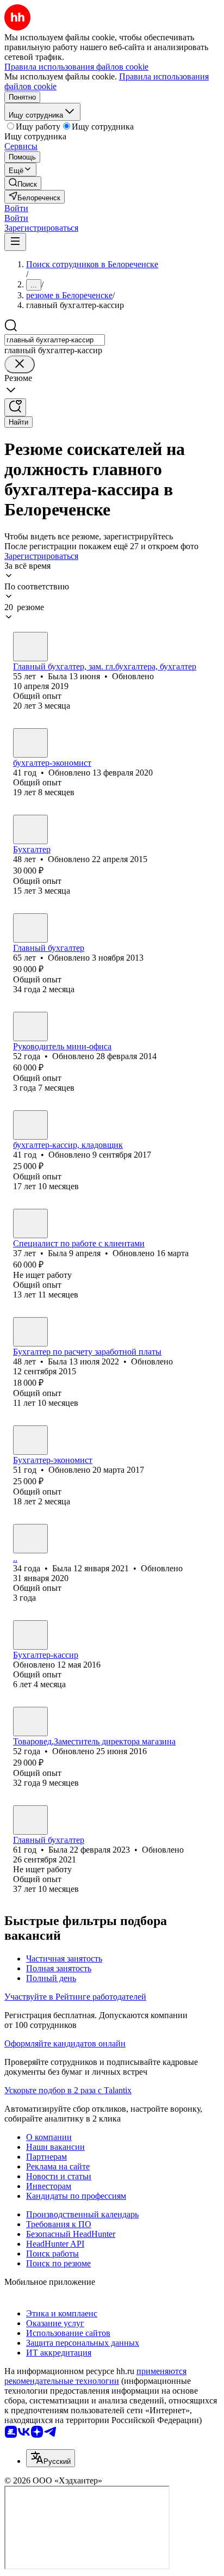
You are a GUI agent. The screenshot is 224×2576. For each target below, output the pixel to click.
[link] (23, 183)
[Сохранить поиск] (15, 407)
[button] (16, 208)
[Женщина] (30, 647)
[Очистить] (20, 364)
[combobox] (55, 340)
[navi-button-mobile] (15, 242)
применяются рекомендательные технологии (95, 2376)
